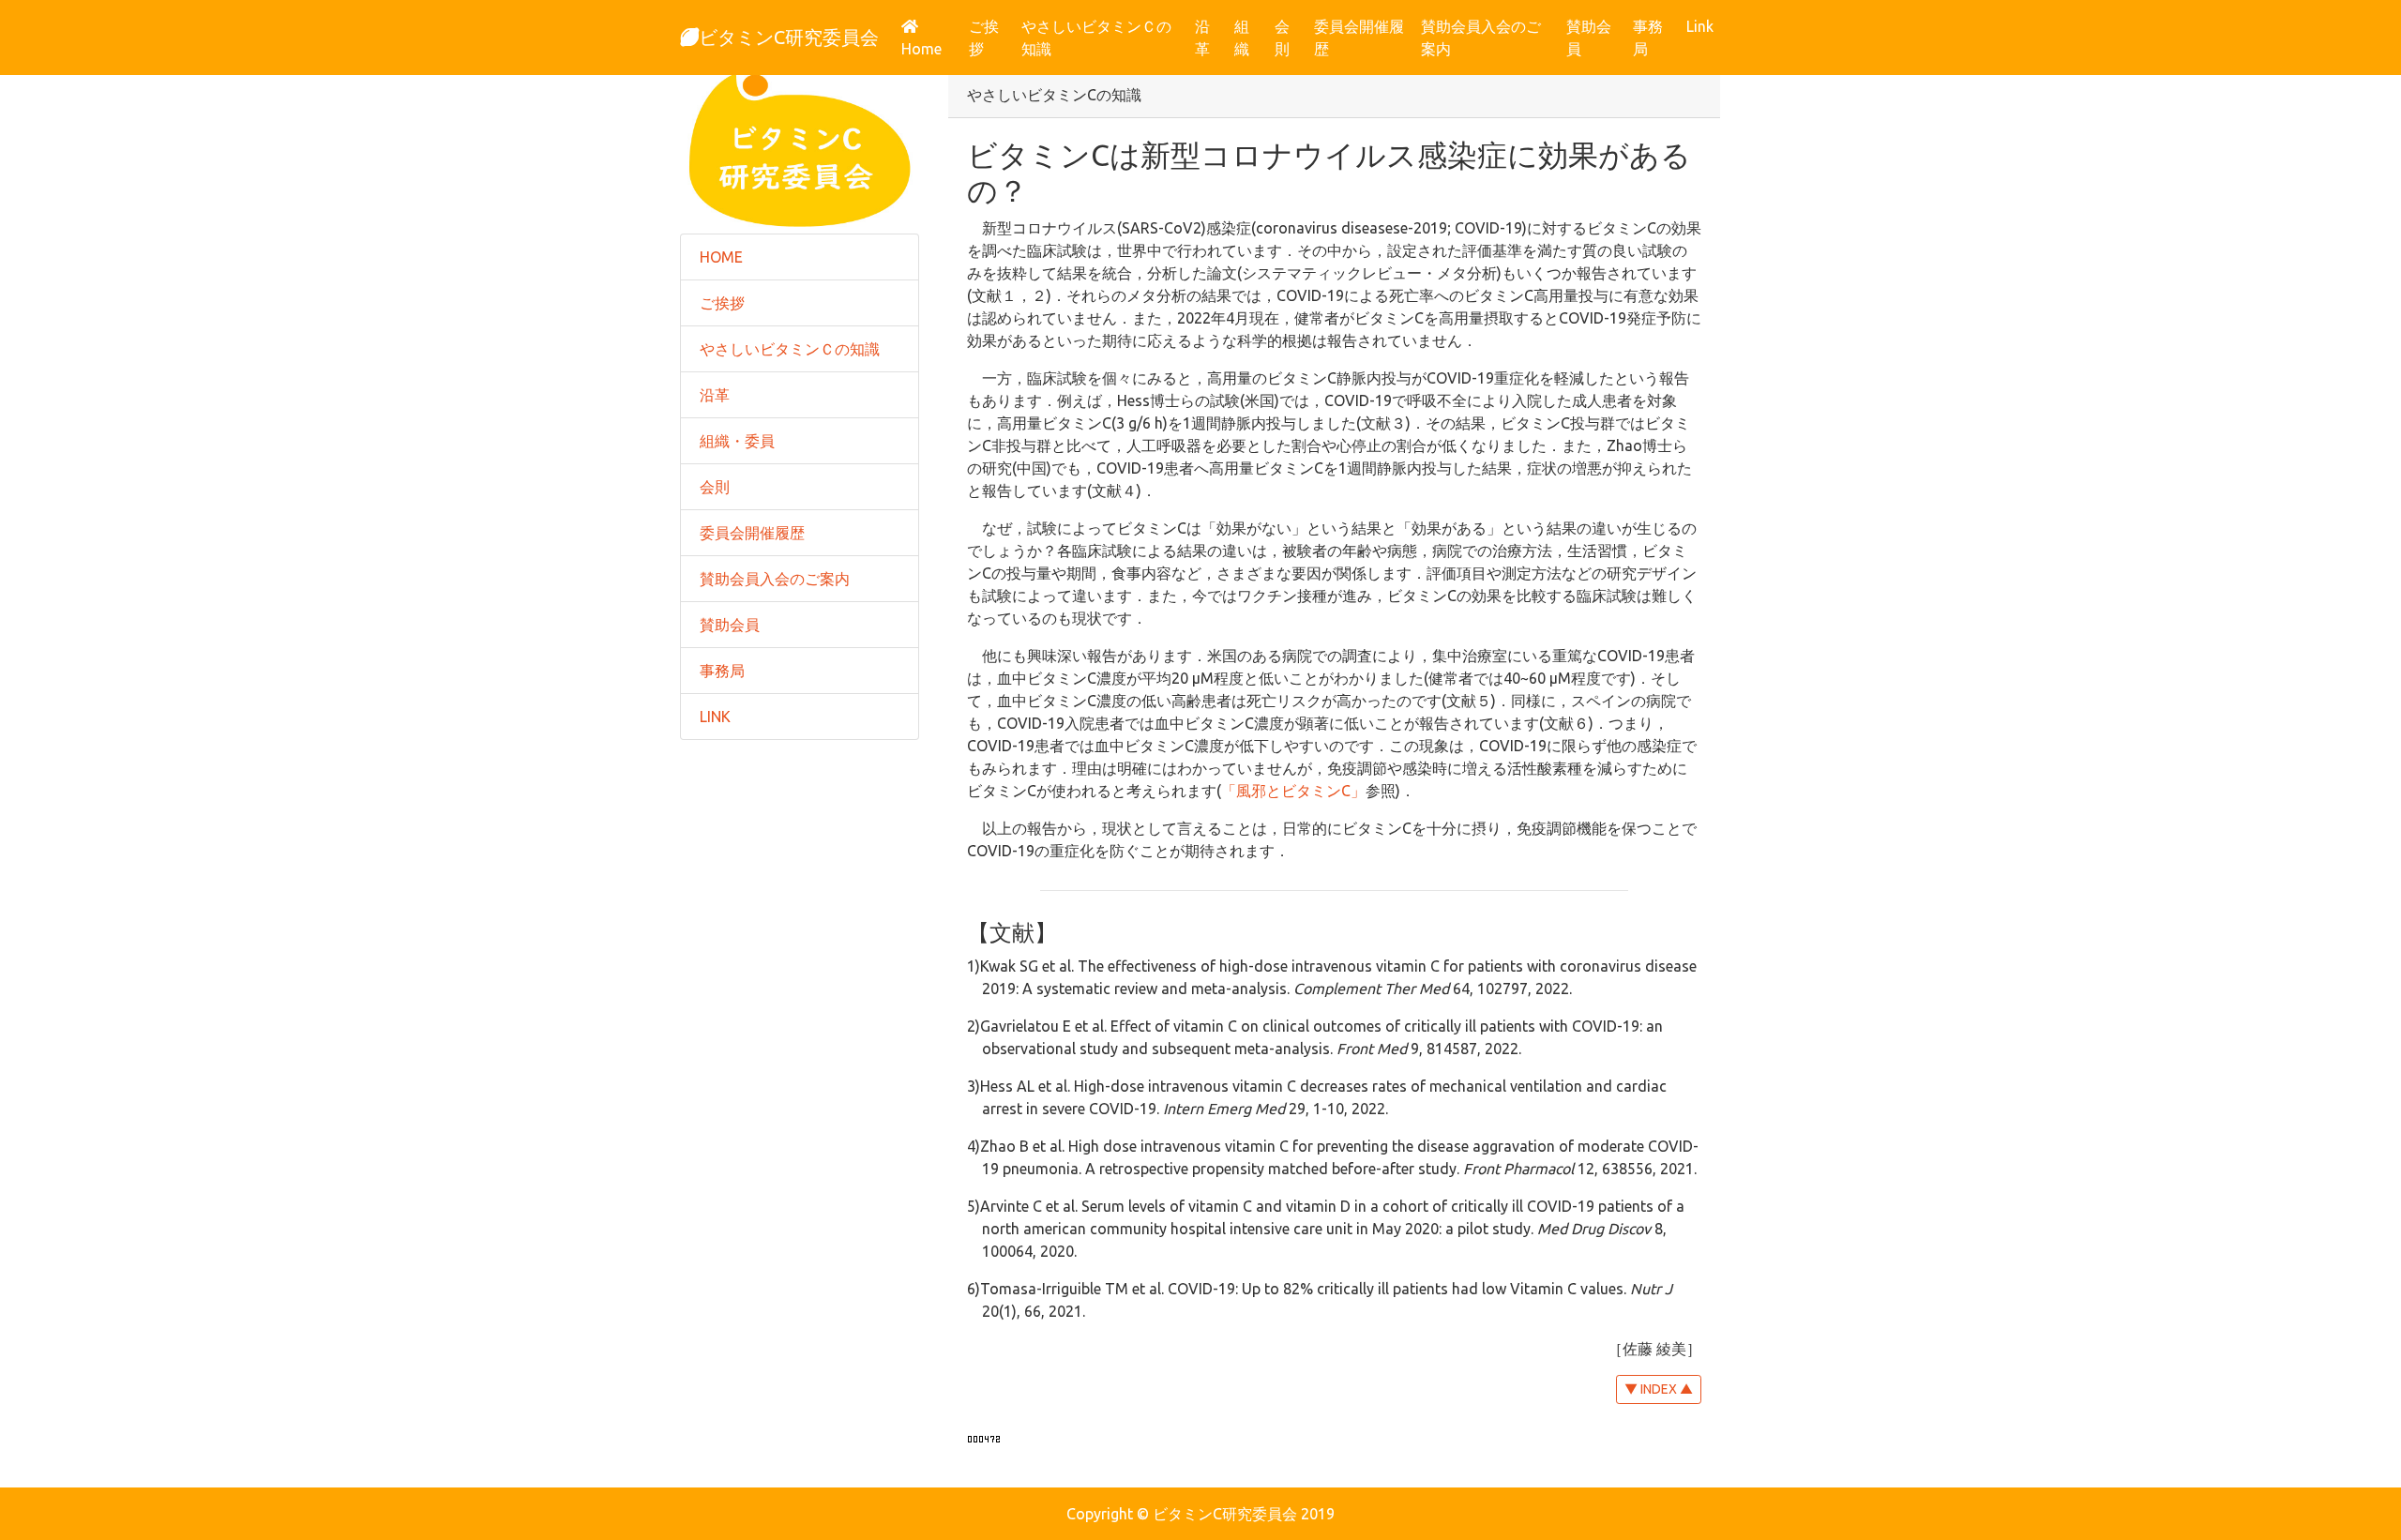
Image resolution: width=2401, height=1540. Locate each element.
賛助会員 (1589, 38)
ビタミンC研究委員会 (789, 37)
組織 (1242, 38)
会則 (1282, 38)
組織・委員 (737, 441)
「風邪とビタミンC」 (1293, 791)
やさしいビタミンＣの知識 (1096, 38)
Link (1700, 26)
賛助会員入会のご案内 (1481, 38)
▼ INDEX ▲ (1659, 1389)
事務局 (1648, 38)
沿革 (1202, 38)
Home (931, 48)
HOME (721, 257)
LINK (715, 717)
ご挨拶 (984, 38)
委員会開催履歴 (1359, 38)
